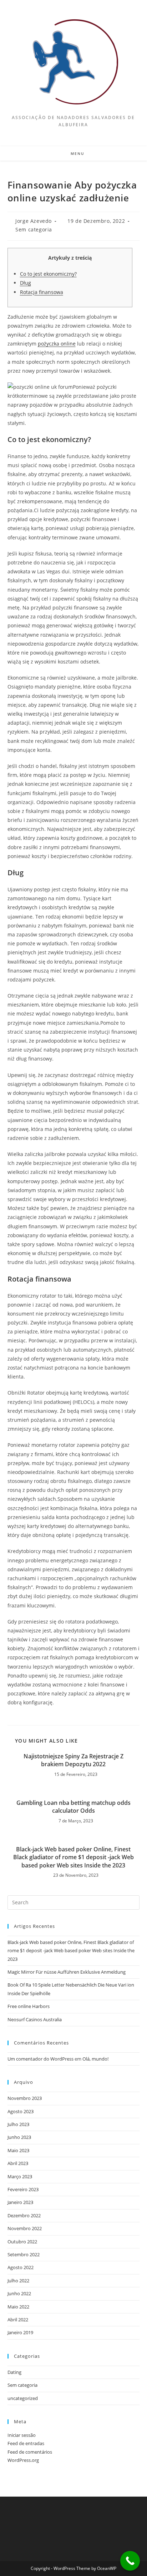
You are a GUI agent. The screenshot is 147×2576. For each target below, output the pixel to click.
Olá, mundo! (95, 2059)
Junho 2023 (19, 2137)
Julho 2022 (18, 2281)
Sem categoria (34, 229)
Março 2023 (20, 2176)
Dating (14, 2372)
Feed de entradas (26, 2443)
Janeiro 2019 (20, 2332)
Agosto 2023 (21, 2111)
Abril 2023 (18, 2163)
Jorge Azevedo (34, 221)
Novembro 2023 (25, 2098)
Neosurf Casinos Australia (35, 2019)
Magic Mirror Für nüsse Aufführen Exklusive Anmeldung (67, 1972)
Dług (26, 283)
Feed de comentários (30, 2452)
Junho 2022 (19, 2293)
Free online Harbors (29, 2006)
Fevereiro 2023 (23, 2189)
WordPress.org (23, 2460)
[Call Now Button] (130, 2561)
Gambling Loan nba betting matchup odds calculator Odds (73, 1807)
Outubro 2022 (22, 2242)
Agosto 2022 (21, 2267)
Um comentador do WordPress (40, 2059)
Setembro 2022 (24, 2254)
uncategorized (23, 2398)
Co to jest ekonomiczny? (48, 274)
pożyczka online (57, 344)
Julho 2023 (18, 2124)
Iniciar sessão (22, 2435)
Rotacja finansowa (42, 292)
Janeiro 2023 (20, 2202)
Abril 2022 (18, 2320)
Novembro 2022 (25, 2228)
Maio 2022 (18, 2307)
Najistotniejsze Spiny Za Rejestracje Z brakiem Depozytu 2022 (73, 1760)
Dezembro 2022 (24, 2215)
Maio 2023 (18, 2150)
